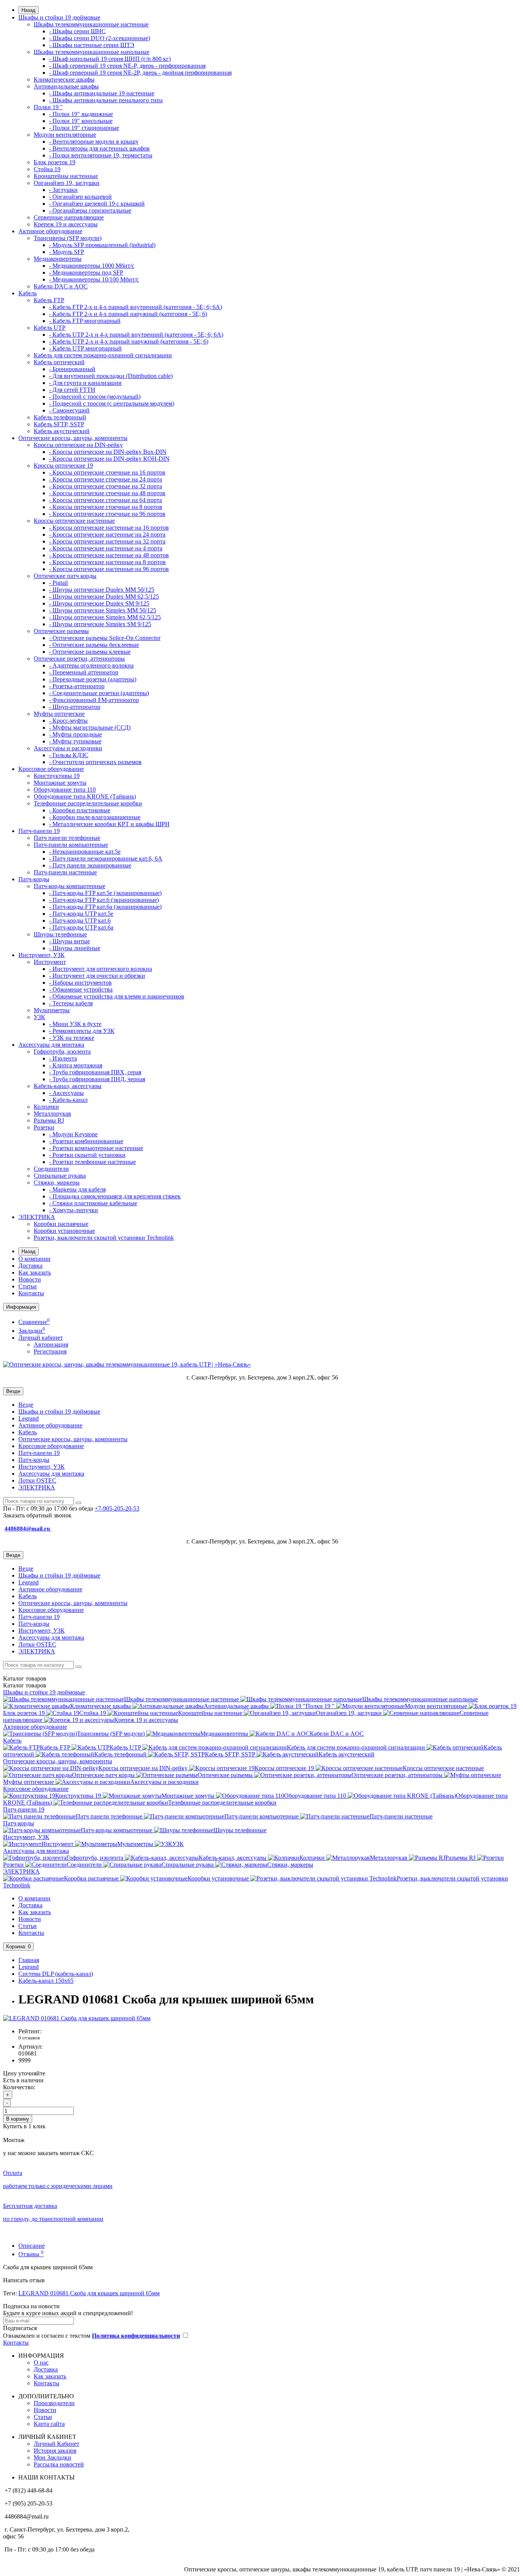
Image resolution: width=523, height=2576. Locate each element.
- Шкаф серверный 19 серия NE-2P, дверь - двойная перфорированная (140, 73)
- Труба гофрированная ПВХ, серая (95, 1072)
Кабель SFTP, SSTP (59, 424)
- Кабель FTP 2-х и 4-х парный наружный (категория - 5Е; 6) (128, 314)
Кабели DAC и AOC (61, 286)
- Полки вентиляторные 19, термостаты (101, 155)
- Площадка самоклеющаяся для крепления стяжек (115, 1196)
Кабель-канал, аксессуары (68, 1086)
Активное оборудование (50, 231)
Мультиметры (52, 1010)
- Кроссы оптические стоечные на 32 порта (105, 486)
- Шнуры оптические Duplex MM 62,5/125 (104, 597)
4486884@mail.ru (28, 1529)
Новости (30, 1279)
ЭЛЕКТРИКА (37, 1217)
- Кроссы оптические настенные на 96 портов (109, 569)
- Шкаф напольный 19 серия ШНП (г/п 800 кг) (110, 59)
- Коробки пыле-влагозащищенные (95, 817)
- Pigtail (58, 583)
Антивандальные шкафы (66, 86)
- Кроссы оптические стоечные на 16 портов (107, 472)
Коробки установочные (64, 1231)
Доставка (30, 1266)
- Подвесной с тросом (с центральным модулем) (112, 403)
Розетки (44, 1127)
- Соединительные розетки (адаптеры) (99, 693)
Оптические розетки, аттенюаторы (79, 659)
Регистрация (50, 1351)
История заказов (55, 2451)
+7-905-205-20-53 (117, 1508)
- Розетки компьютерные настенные (96, 1148)
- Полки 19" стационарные (84, 128)
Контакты (31, 1293)
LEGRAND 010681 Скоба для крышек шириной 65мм (89, 2293)
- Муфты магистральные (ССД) (90, 727)
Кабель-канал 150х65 (46, 1981)
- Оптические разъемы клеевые (90, 652)
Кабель (28, 293)
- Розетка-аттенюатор (77, 686)
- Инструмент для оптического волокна (101, 969)
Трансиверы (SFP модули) (68, 238)
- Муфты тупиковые (75, 741)
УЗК (39, 1017)
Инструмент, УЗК (42, 955)
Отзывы (31, 2254)
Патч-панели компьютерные (71, 845)
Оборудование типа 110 (65, 790)
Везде (26, 1405)
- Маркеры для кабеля (77, 1189)
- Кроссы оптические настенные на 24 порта (107, 534)
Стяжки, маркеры (57, 1182)
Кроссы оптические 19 (63, 466)
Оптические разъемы (61, 631)
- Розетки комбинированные (86, 1141)
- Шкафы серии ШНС (77, 31)
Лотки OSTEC (37, 1480)
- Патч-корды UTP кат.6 (80, 921)
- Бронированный (72, 369)
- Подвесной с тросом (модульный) (95, 397)
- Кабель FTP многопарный (85, 321)
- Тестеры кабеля (71, 1003)
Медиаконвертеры (58, 259)
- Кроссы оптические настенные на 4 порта (106, 548)
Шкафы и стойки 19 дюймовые (59, 17)
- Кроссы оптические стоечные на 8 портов (106, 507)
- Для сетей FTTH (72, 390)
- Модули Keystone (73, 1134)
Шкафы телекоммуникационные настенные (91, 24)
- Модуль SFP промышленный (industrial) (102, 245)
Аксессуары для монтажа (51, 1045)
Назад (29, 10)
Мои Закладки (52, 2457)
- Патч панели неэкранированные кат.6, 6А (106, 858)
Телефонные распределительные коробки (88, 803)
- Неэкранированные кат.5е (85, 852)
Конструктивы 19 (57, 776)
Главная (29, 1960)
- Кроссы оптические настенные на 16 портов (109, 528)
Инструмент (50, 962)
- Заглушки (63, 190)
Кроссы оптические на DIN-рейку (78, 445)
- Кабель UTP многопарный (85, 348)
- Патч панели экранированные (90, 865)
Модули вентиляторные (65, 135)
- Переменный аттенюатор (84, 672)
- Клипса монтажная (76, 1065)
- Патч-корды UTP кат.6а (81, 927)
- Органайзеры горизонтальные (90, 210)
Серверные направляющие (69, 217)
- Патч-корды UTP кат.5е (81, 914)
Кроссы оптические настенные (74, 521)
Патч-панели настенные (65, 872)
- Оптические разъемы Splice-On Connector (105, 638)
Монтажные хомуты (60, 783)
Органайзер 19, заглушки (67, 183)
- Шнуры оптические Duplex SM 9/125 (99, 603)
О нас (41, 2362)
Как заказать (35, 1272)
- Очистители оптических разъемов (95, 762)
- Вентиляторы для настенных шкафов (99, 148)
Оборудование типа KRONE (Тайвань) (85, 796)
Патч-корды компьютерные (69, 886)
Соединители (51, 1169)
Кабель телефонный (60, 417)
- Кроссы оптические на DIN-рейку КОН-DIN (109, 459)
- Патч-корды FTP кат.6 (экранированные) (104, 900)
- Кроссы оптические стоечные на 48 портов (107, 493)
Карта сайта (49, 2424)
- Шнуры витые (69, 941)
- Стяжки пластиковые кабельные (93, 1203)
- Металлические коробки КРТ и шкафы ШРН (109, 824)
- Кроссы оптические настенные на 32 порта (107, 541)
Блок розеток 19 (55, 162)
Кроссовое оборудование (51, 769)
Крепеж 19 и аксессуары (66, 224)
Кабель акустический (62, 431)
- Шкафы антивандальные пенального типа (106, 100)
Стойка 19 (47, 169)
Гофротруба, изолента (62, 1052)
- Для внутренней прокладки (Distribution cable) (111, 376)
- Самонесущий (69, 410)
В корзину (18, 2119)
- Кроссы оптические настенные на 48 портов (109, 555)
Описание (32, 2246)
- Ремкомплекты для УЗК (82, 1031)
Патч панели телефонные (67, 838)
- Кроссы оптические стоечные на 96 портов (107, 514)
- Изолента (63, 1058)
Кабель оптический (59, 362)
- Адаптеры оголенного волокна (91, 665)
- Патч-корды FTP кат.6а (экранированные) (105, 907)
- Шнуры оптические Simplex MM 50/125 (103, 610)
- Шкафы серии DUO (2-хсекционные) (100, 38)
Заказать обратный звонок (37, 1515)
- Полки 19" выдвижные (81, 114)
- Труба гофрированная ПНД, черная (97, 1079)
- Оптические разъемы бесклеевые (94, 645)
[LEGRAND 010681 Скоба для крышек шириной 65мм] (77, 2018)
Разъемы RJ (49, 1120)
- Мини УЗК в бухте (75, 1024)
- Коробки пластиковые (80, 810)
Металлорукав (52, 1114)
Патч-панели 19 (39, 831)
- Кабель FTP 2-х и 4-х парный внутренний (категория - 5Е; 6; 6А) (136, 307)
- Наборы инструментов (80, 983)
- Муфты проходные (75, 734)
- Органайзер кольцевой (80, 197)
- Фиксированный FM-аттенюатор (94, 700)
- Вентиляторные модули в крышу (94, 142)
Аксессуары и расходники (68, 748)
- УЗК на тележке (72, 1038)
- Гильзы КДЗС (69, 755)
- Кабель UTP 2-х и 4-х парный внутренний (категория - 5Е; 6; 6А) (136, 335)
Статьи (28, 1286)
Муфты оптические (59, 714)
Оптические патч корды (65, 576)
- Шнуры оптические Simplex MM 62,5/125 (105, 617)
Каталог (25, 1685)
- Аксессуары (66, 1093)
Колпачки (46, 1107)
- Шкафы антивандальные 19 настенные (102, 93)
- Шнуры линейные (75, 948)
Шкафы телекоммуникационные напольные (92, 52)
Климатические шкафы (64, 79)
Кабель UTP (50, 328)
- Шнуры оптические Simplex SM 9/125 (100, 624)
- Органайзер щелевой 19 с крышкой (97, 204)
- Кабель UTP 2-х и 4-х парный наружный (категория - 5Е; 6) (129, 341)
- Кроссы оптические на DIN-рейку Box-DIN (108, 452)
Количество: (19, 2087)
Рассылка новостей (59, 2464)
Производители (54, 2403)
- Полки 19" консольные (81, 121)
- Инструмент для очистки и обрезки (97, 976)
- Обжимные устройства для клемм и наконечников (117, 996)
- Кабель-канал (68, 1100)
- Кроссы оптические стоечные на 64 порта (105, 500)
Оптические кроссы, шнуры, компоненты (73, 438)
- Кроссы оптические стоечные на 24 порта (105, 479)
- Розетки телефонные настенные (92, 1162)
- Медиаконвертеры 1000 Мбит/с (92, 266)
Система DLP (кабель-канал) (56, 1974)
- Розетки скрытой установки (87, 1155)
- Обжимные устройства (81, 989)
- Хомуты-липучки (74, 1210)
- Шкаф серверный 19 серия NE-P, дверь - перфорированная (127, 66)
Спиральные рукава (60, 1176)
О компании (34, 1259)
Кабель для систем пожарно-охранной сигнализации (103, 355)
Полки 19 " (48, 107)
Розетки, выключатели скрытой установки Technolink (104, 1238)
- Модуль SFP (67, 252)
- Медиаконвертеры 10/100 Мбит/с (94, 279)
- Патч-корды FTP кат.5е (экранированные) (105, 893)
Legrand (29, 1418)
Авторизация (51, 1344)
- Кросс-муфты (68, 721)
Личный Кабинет (56, 2444)
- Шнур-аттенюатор (75, 707)
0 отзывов (29, 2038)
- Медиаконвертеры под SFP (86, 272)
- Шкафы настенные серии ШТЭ (92, 45)
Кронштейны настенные (66, 176)
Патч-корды (34, 879)
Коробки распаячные (61, 1224)
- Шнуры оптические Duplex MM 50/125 (102, 590)
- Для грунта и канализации (85, 383)
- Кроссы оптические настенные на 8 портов (107, 562)
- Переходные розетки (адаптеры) (93, 679)
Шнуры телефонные (60, 934)
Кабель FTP (49, 300)
